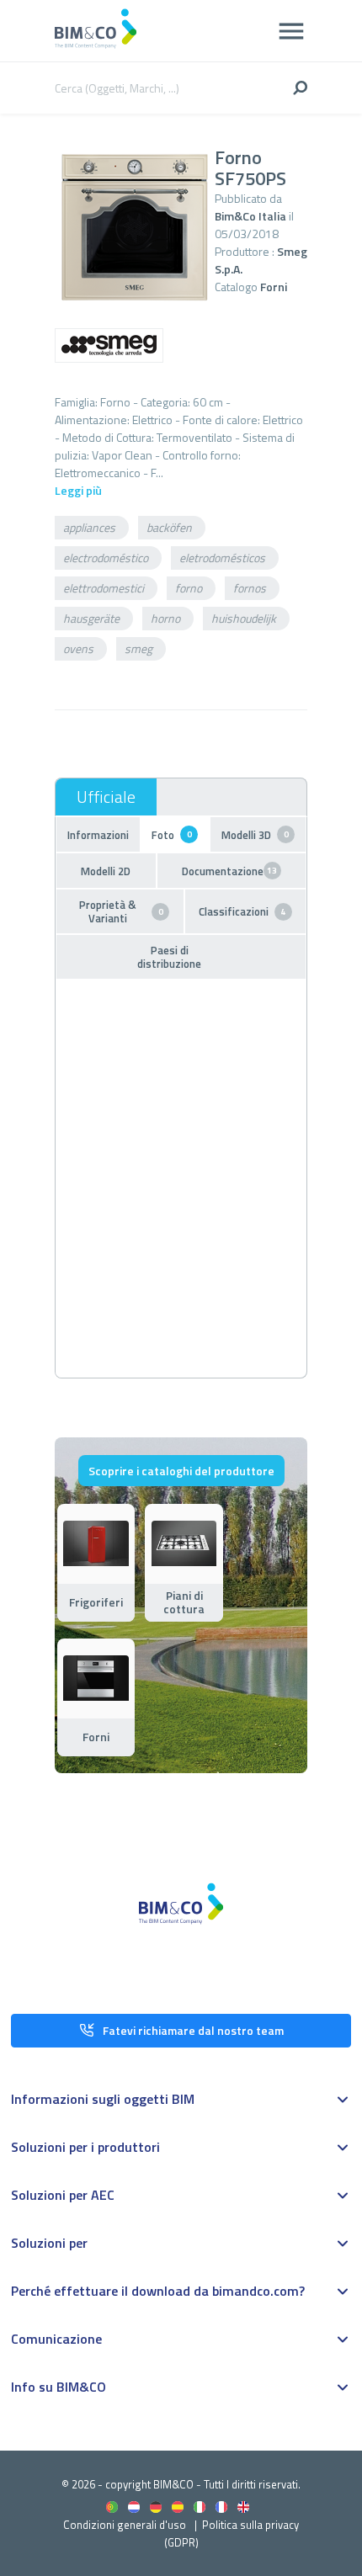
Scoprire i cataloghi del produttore (181, 1471)
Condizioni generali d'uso (125, 2525)
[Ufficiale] (106, 797)
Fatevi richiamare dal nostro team (193, 2030)
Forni (274, 287)
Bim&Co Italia (250, 216)
